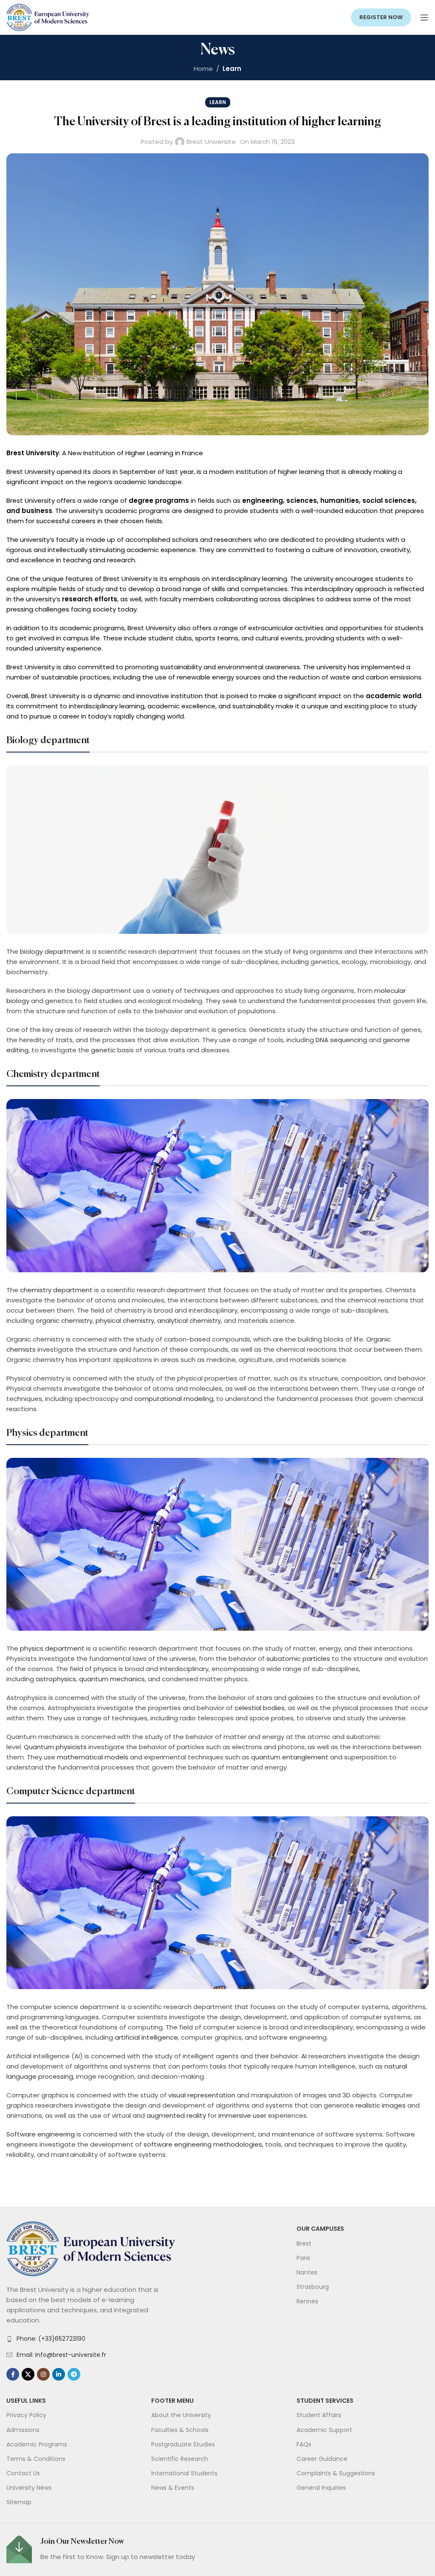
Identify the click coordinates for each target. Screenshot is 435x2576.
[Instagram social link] (43, 2374)
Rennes (307, 2301)
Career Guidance (322, 2459)
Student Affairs (319, 2415)
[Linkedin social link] (59, 2374)
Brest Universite (211, 142)
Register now (381, 17)
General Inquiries (321, 2488)
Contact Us (23, 2473)
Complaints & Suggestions (336, 2473)
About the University (181, 2415)
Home (203, 69)
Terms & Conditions (36, 2459)
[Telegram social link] (74, 2374)
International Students (184, 2473)
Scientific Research (180, 2459)
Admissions (23, 2430)
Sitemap (19, 2502)
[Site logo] (48, 17)
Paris (303, 2258)
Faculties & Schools (180, 2430)
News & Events (173, 2488)
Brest (304, 2243)
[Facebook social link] (13, 2374)
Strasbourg (313, 2287)
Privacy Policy (26, 2415)
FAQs (304, 2444)
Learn (232, 69)
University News (29, 2488)
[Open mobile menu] (424, 17)
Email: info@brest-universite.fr (61, 2355)
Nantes (307, 2272)
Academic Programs (37, 2444)
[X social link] (28, 2374)
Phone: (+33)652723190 (51, 2339)
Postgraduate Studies (183, 2444)
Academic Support (324, 2430)
